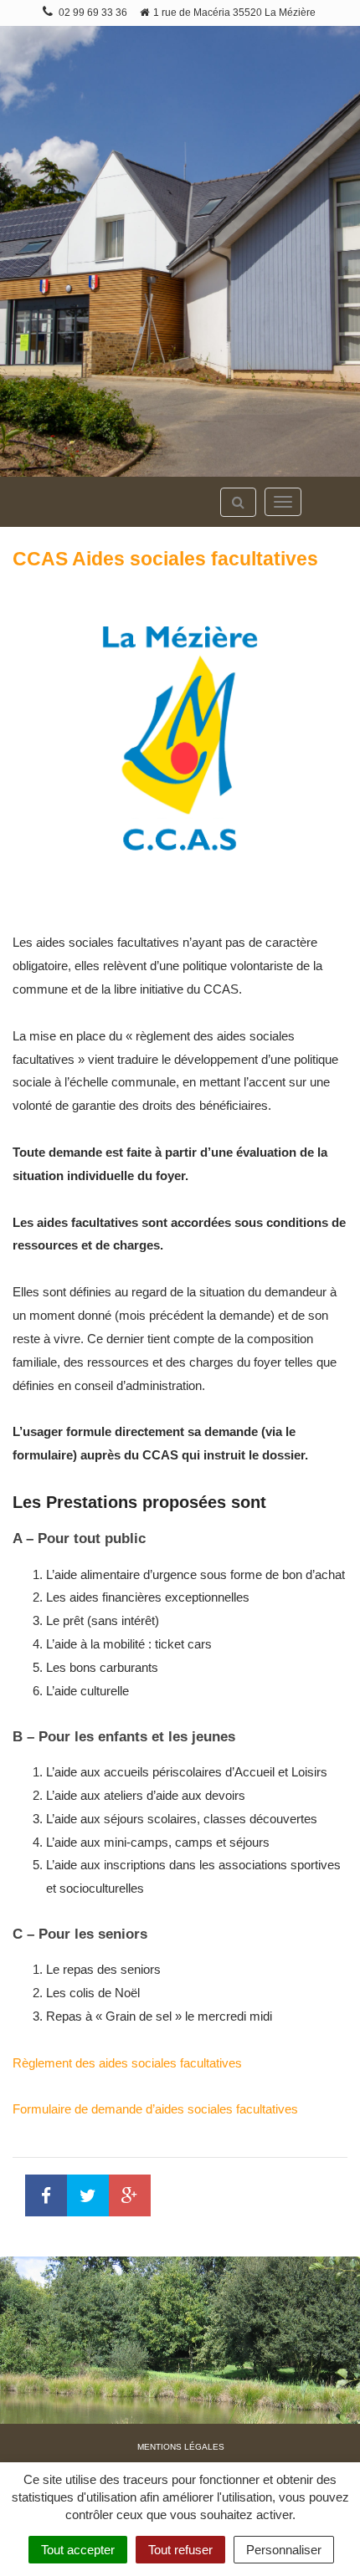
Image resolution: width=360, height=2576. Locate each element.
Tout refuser (180, 2550)
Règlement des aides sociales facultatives (127, 2063)
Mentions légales (181, 2447)
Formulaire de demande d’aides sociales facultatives (155, 2109)
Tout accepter (78, 2550)
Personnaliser (284, 2550)
